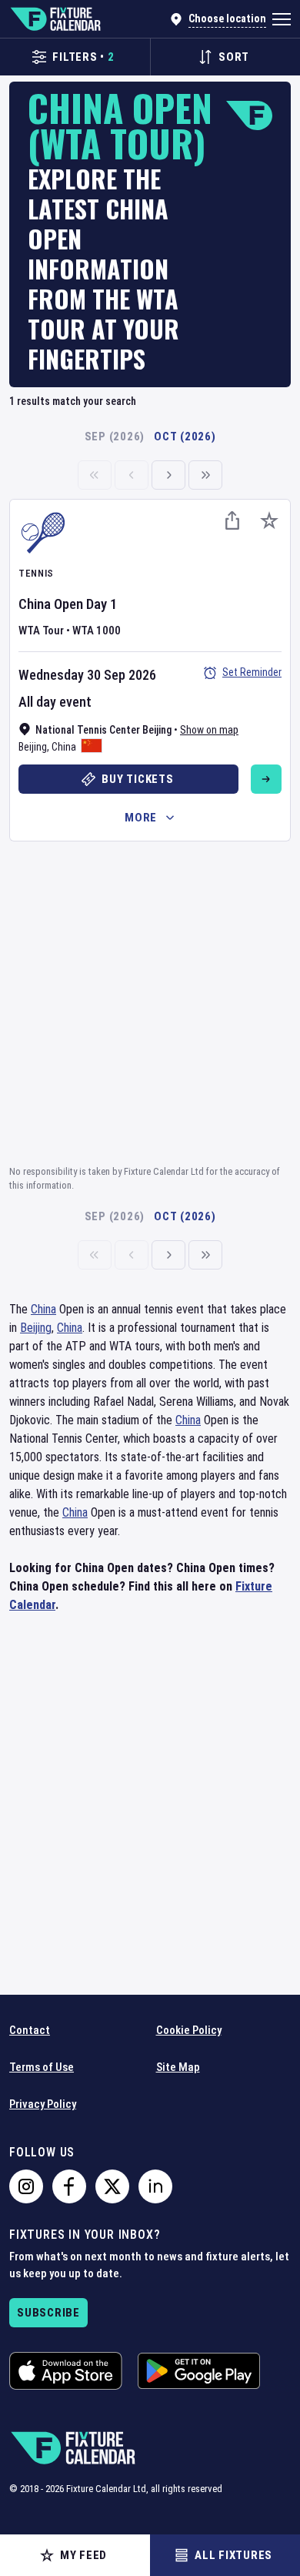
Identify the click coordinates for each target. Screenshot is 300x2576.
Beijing (33, 747)
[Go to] (266, 779)
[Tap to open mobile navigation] (282, 19)
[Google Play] (199, 2371)
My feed (83, 2555)
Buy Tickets (137, 779)
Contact (30, 2030)
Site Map (178, 2067)
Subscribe (48, 2313)
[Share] (232, 520)
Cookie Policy (189, 2030)
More (141, 818)
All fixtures (233, 2555)
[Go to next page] (168, 475)
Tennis (36, 573)
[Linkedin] (155, 2186)
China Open (51, 604)
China (64, 747)
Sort (234, 57)
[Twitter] (112, 2186)
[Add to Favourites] (269, 520)
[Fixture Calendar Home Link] (55, 19)
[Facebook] (69, 2186)
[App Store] (66, 2371)
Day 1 (102, 604)
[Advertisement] (150, 1001)
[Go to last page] (205, 475)
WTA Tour (41, 631)
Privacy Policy (43, 2104)
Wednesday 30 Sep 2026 (87, 675)
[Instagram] (26, 2186)
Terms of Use (42, 2067)
